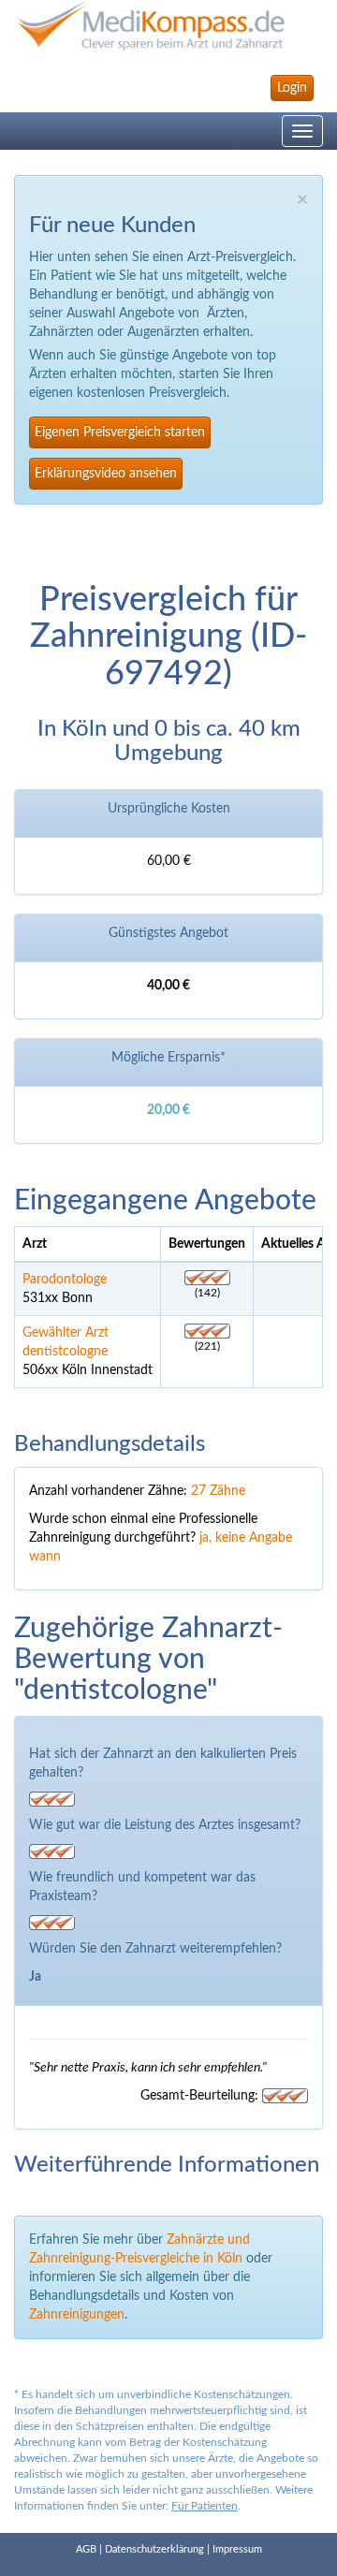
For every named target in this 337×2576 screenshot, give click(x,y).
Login (292, 88)
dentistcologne (65, 1352)
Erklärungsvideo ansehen (106, 474)
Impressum (237, 2549)
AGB (86, 2549)
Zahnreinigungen (77, 2315)
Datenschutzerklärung (154, 2549)
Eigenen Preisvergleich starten (120, 432)
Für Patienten (205, 2506)
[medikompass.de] (168, 26)
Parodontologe (65, 1280)
